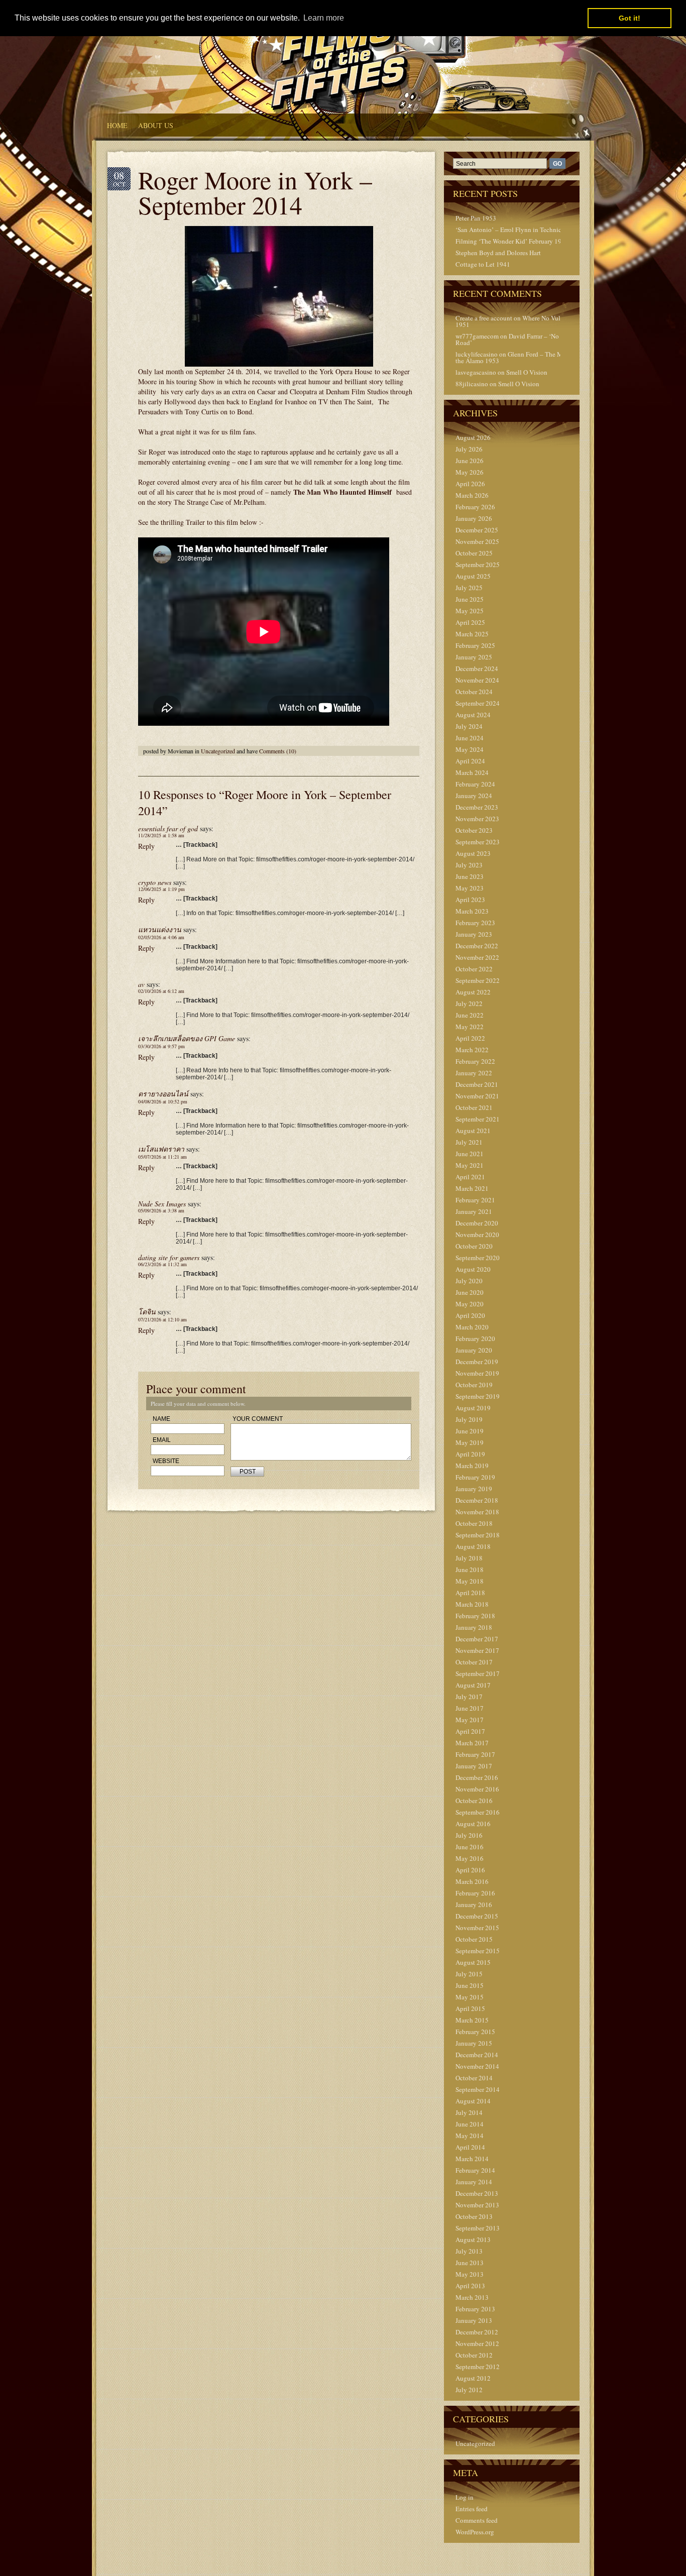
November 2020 (477, 1235)
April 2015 (470, 2008)
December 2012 (477, 2332)
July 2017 (469, 1697)
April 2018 (470, 1593)
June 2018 (470, 1570)
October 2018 (474, 1523)
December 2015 (477, 1916)
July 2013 (469, 2251)
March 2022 (472, 1050)
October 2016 (474, 1801)
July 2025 (469, 588)
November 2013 (477, 2205)
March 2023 (472, 911)
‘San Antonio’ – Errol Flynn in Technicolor (514, 230)
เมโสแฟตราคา (161, 1149)
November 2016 (477, 1789)
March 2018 (472, 1604)
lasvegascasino (476, 372)
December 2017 (477, 1639)
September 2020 (478, 1258)
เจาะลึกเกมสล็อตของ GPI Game (187, 1038)
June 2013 (470, 2263)
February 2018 (475, 1616)
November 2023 (477, 819)
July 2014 (469, 2112)
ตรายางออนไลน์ (163, 1094)
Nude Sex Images (162, 1204)
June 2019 (470, 1431)
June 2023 (470, 876)
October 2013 (474, 2216)
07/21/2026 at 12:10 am (162, 1319)
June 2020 (470, 1292)
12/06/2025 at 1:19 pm (161, 889)
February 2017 (475, 1754)
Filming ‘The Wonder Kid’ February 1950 (512, 241)
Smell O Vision (527, 372)
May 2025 (470, 611)
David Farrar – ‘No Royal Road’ (516, 339)
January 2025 (474, 657)
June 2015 (470, 1985)
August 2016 (473, 1824)
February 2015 (475, 2032)
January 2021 (474, 1211)
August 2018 (473, 1546)
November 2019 (477, 1373)
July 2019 (469, 1419)
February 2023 (475, 923)
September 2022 (478, 980)
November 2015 (477, 1928)
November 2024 (477, 680)
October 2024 (474, 692)
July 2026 (469, 449)
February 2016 (475, 1893)
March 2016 (472, 1881)
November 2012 (477, 2343)
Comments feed (477, 2520)
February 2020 (475, 1338)
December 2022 (477, 946)
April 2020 (470, 1315)
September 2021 (478, 1119)
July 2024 (469, 726)
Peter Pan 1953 (476, 218)
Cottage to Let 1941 (483, 264)
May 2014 (470, 2136)
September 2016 (478, 1812)
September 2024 (478, 703)
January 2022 (474, 1073)
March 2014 (472, 2159)
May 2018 (470, 1581)
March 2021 (472, 1188)
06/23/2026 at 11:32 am (162, 1264)
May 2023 (470, 888)
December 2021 (477, 1084)
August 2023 (473, 853)
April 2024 (470, 761)
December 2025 (477, 530)
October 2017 (474, 1662)
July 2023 (469, 865)
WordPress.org (475, 2532)
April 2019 (470, 1454)
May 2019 (470, 1442)
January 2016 (474, 1905)
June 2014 (470, 2124)
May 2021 (470, 1165)
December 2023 (477, 807)
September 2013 (478, 2228)
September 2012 (478, 2367)
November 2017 (477, 1650)
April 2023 (470, 900)
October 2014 (474, 2078)
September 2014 (478, 2089)
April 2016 (470, 1870)
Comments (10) (278, 751)
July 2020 (469, 1281)
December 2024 (477, 668)
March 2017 (472, 1743)
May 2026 (470, 472)
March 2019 (472, 1466)
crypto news (155, 882)
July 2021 (469, 1142)
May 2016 (470, 1858)
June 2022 (470, 1015)
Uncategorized (218, 751)
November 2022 (477, 957)
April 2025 (470, 622)
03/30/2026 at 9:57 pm (161, 1046)
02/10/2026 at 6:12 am (161, 991)
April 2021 (470, 1177)
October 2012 (474, 2355)
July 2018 (469, 1558)
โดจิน (147, 1312)
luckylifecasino (477, 354)
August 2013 (473, 2239)
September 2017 (478, 1673)
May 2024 (470, 749)
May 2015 (470, 1997)
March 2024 (472, 772)
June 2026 (470, 461)
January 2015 (474, 2043)
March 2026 (472, 495)
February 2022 (475, 1061)
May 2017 (470, 1720)
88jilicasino (472, 384)
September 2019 (478, 1396)
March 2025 (472, 634)
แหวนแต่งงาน (160, 929)
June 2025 (470, 599)
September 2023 (478, 842)
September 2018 (478, 1535)
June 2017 (470, 1708)
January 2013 (474, 2320)
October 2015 (474, 1939)
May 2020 (470, 1304)
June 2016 (470, 1847)
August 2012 (473, 2378)
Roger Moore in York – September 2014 (255, 192)
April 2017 (470, 1731)
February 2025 (475, 645)
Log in (465, 2497)
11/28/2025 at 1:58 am (161, 835)
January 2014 (474, 2182)
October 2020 (474, 1246)
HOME (117, 125)
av (141, 984)
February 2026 (475, 507)
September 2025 (478, 565)
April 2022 (470, 1038)
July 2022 (469, 1003)
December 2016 (477, 1777)
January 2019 (474, 1489)
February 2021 (475, 1200)
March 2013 (472, 2297)
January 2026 (474, 518)
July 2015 (469, 1974)
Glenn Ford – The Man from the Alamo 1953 (520, 357)
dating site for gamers (169, 1257)
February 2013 (475, 2309)
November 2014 (477, 2066)
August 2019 (473, 1408)
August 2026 (473, 437)
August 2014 (473, 2101)
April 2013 (470, 2286)
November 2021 (477, 1096)
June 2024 (470, 738)
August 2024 (473, 715)
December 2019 (477, 1362)
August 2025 (473, 576)
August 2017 (473, 1685)
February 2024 (475, 784)
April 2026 (470, 484)
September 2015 (478, 1951)
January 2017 (474, 1766)
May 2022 (470, 1027)
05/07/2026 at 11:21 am (162, 1157)
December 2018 (477, 1500)
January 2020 (474, 1350)
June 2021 (470, 1154)
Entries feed (472, 2509)
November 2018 (477, 1512)
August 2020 (473, 1269)
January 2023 (474, 934)
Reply (146, 846)
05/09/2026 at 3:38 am (161, 1210)
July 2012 (469, 2390)
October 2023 (474, 830)
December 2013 (477, 2193)
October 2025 (474, 553)
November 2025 (477, 541)
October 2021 (474, 1107)
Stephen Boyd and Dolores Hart (498, 253)
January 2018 (474, 1627)
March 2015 (472, 2020)
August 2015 (473, 1962)
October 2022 (474, 969)
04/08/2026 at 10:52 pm (163, 1101)
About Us (156, 125)
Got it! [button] (630, 18)
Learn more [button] (324, 18)
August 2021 (473, 1131)
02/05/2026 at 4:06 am (161, 937)
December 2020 (477, 1223)
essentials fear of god (168, 828)
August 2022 (473, 992)
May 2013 (470, 2274)
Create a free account (484, 318)
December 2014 (477, 2055)
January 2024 (474, 796)
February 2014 (475, 2170)
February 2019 (475, 1477)
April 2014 (470, 2147)
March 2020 (472, 1327)
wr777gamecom (477, 336)
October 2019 (474, 1385)
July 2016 (469, 1835)
